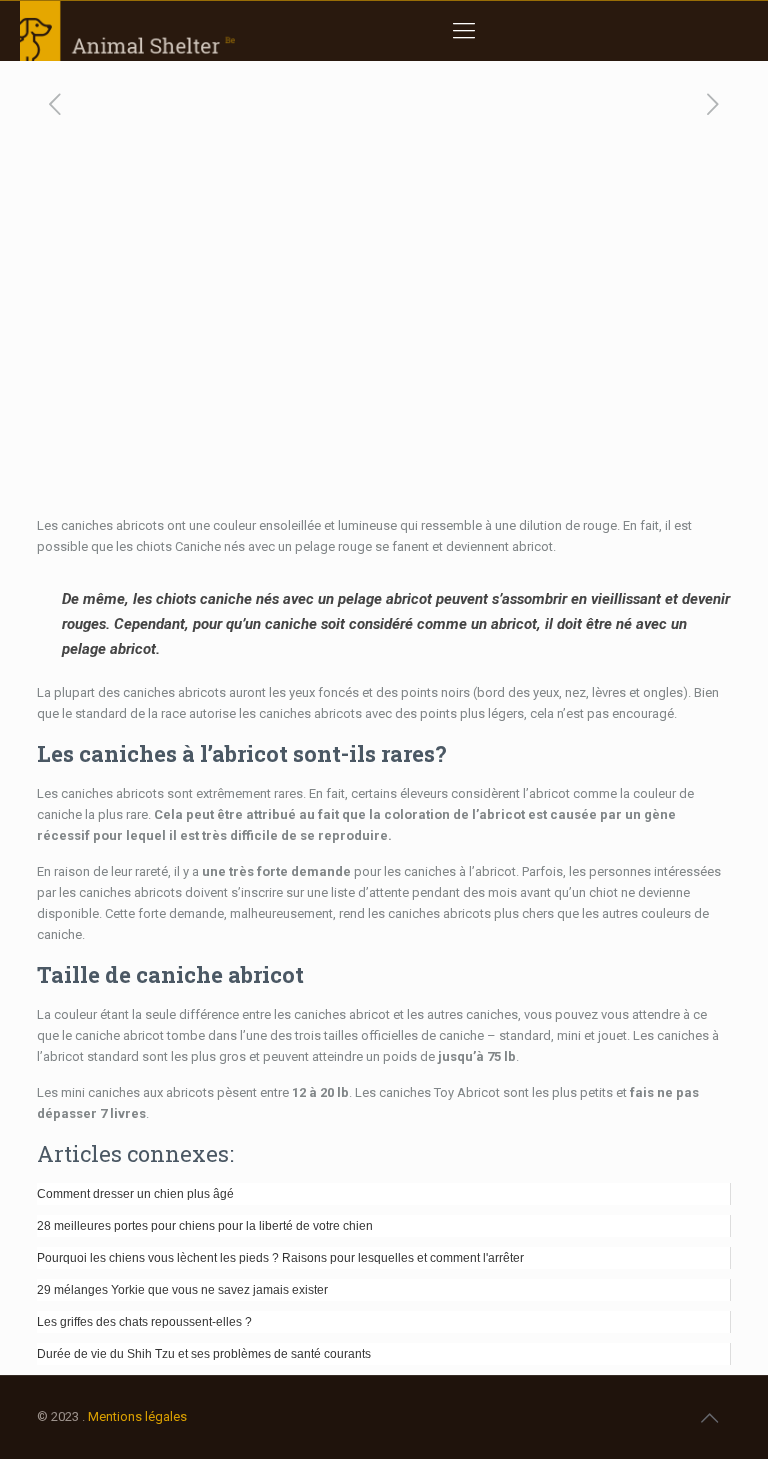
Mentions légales (137, 1416)
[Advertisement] (384, 365)
